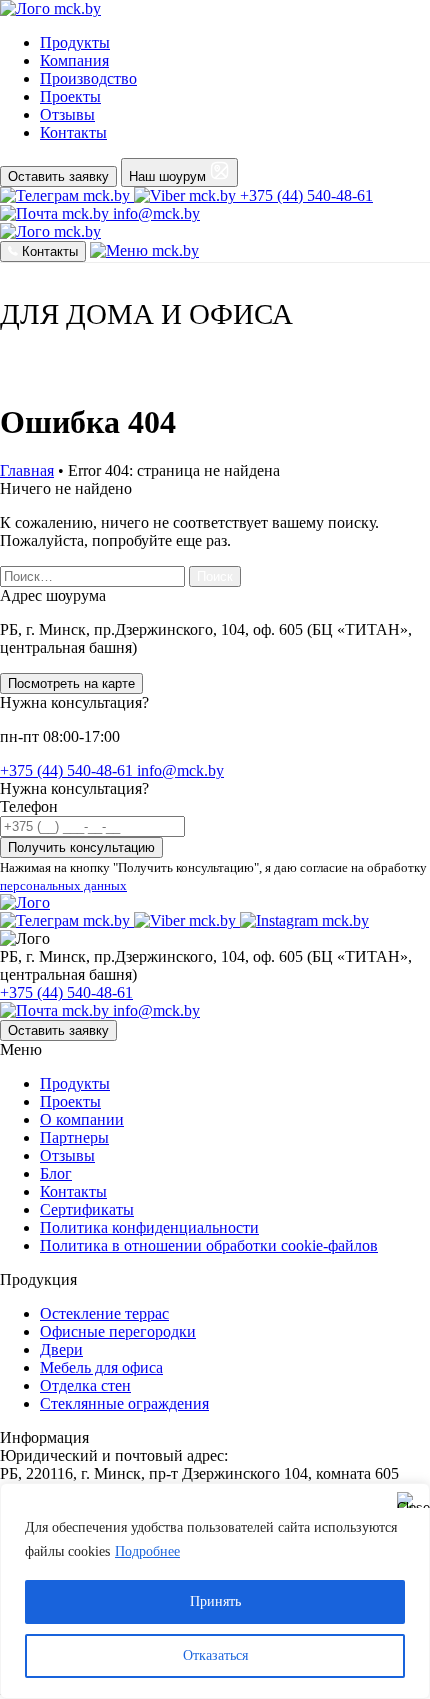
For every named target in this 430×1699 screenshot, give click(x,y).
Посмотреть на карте (71, 683)
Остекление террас (104, 1313)
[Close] (409, 1500)
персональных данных (63, 885)
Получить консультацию (81, 847)
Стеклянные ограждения (124, 1403)
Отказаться (215, 1655)
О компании (82, 1119)
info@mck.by (180, 770)
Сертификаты (87, 1209)
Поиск (215, 576)
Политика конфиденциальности (149, 1227)
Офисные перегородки (118, 1331)
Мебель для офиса (101, 1367)
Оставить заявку (58, 176)
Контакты (73, 1191)
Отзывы (67, 1155)
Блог (56, 1173)
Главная (27, 470)
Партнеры (74, 1137)
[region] (215, 1591)
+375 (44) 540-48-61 (306, 195)
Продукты (75, 1083)
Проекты (70, 1101)
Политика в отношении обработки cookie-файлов (209, 1245)
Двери (61, 1349)
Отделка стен (85, 1385)
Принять (215, 1601)
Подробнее (147, 1551)
